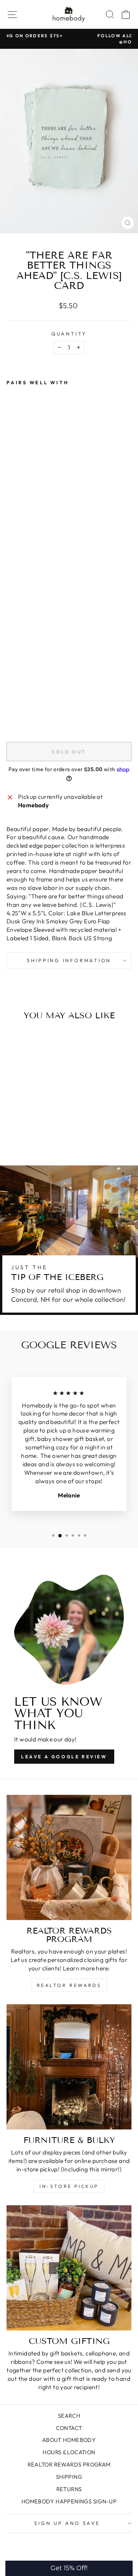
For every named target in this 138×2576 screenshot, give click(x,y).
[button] (69, 2568)
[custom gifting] (69, 2268)
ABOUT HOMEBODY (69, 2440)
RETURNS (69, 2489)
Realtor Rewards (69, 1985)
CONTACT (69, 2428)
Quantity (69, 334)
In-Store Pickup (69, 2186)
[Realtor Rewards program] (69, 1857)
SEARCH (69, 2416)
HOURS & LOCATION (69, 2452)
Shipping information (69, 960)
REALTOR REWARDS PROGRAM (69, 2465)
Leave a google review (64, 1757)
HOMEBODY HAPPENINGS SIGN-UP (69, 2501)
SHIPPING (69, 2477)
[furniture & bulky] (69, 2067)
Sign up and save (67, 2523)
